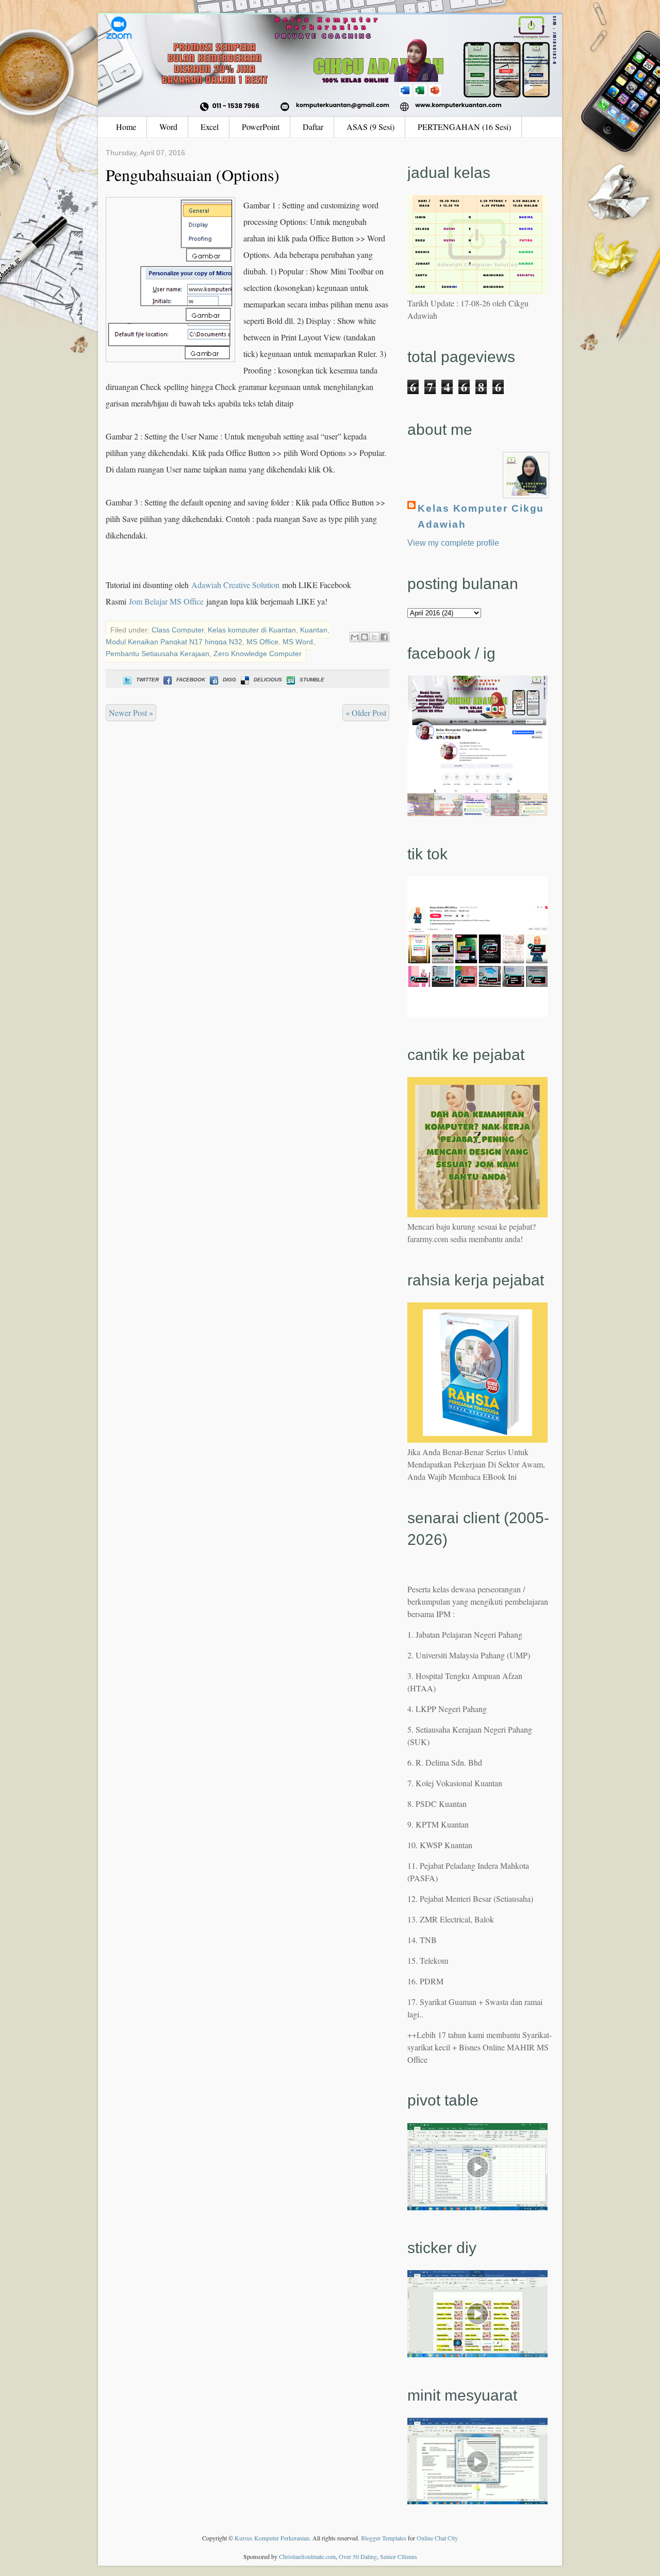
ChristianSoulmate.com (307, 2556)
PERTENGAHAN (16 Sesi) (464, 127)
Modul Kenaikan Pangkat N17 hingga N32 (174, 642)
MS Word (298, 642)
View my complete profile (453, 543)
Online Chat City (437, 2538)
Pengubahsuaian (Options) (193, 175)
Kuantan (314, 630)
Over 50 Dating (358, 2556)
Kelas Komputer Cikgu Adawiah (481, 516)
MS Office (262, 642)
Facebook (191, 680)
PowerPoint (261, 127)
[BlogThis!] (365, 637)
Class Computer (178, 630)
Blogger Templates (384, 2538)
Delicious (268, 680)
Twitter (147, 680)
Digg (229, 680)
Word (168, 127)
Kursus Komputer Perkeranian (272, 2538)
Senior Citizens (399, 2556)
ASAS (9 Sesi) (370, 127)
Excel (210, 127)
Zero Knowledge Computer (258, 654)
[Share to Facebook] (384, 637)
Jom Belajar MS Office (166, 601)
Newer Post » (131, 713)
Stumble (312, 680)
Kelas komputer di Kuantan (252, 630)
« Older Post (366, 713)
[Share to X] (374, 637)
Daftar (313, 127)
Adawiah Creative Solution (235, 585)
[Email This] (355, 637)
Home (126, 127)
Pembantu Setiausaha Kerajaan (158, 654)
